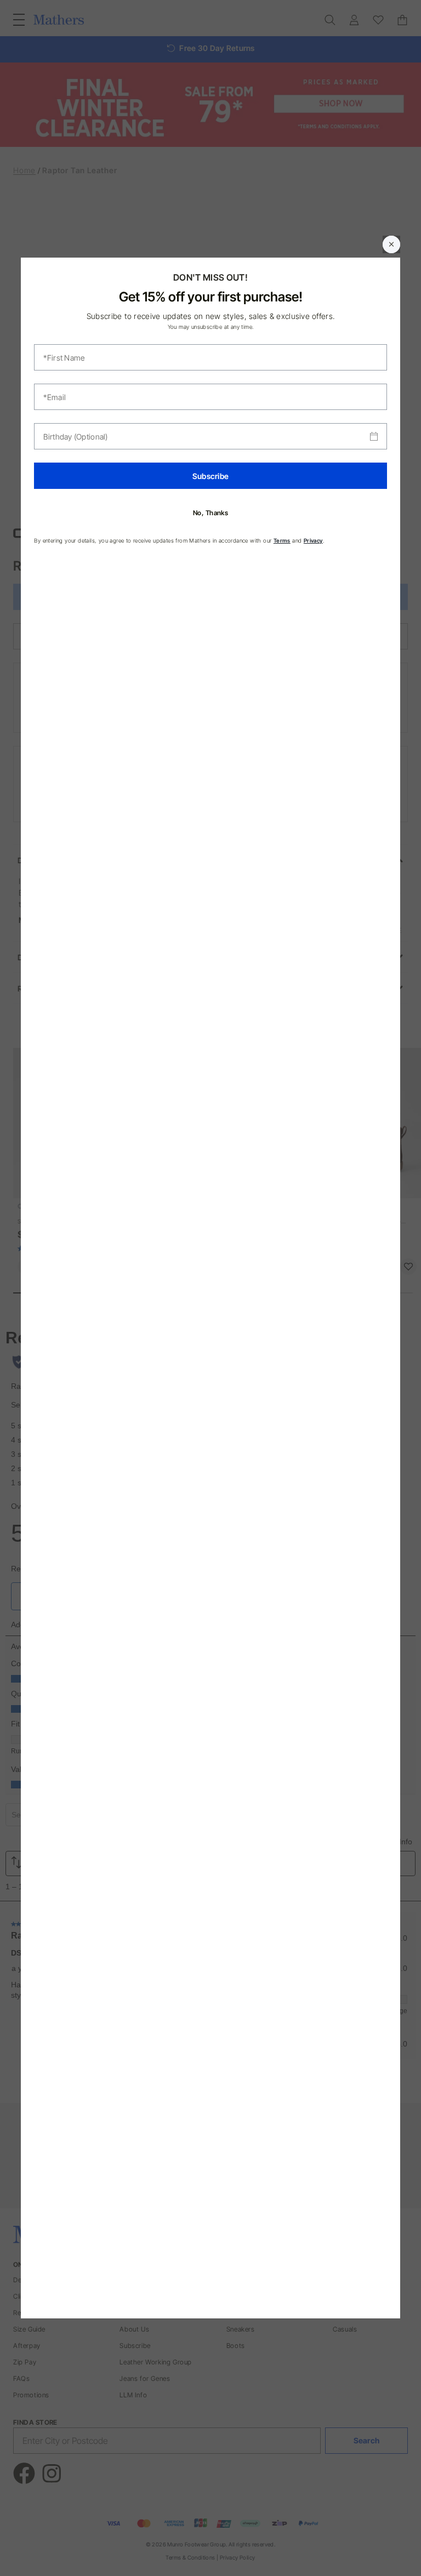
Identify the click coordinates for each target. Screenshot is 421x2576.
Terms (282, 540)
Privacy (313, 540)
